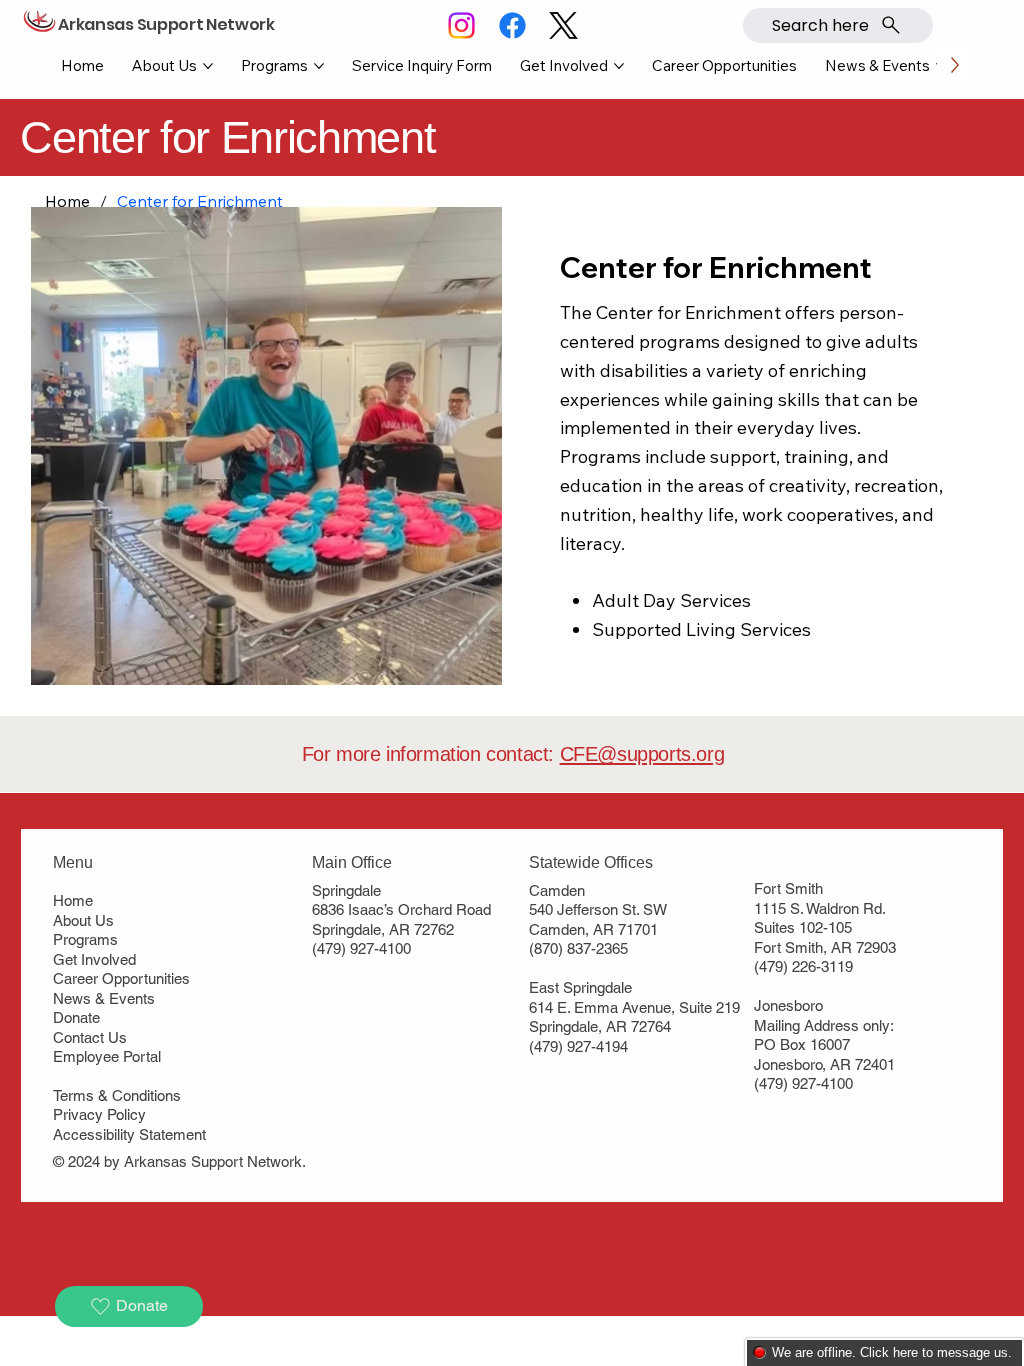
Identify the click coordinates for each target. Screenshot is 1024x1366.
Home (73, 900)
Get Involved (94, 959)
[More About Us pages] (208, 66)
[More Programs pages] (319, 66)
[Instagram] (461, 25)
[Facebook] (512, 25)
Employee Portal (107, 1056)
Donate (76, 1017)
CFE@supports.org (642, 754)
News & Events (104, 998)
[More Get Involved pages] (619, 66)
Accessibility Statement (129, 1134)
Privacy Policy (99, 1114)
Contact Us (90, 1037)
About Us (83, 920)
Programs (85, 939)
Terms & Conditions (117, 1095)
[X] (563, 25)
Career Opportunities (121, 978)
